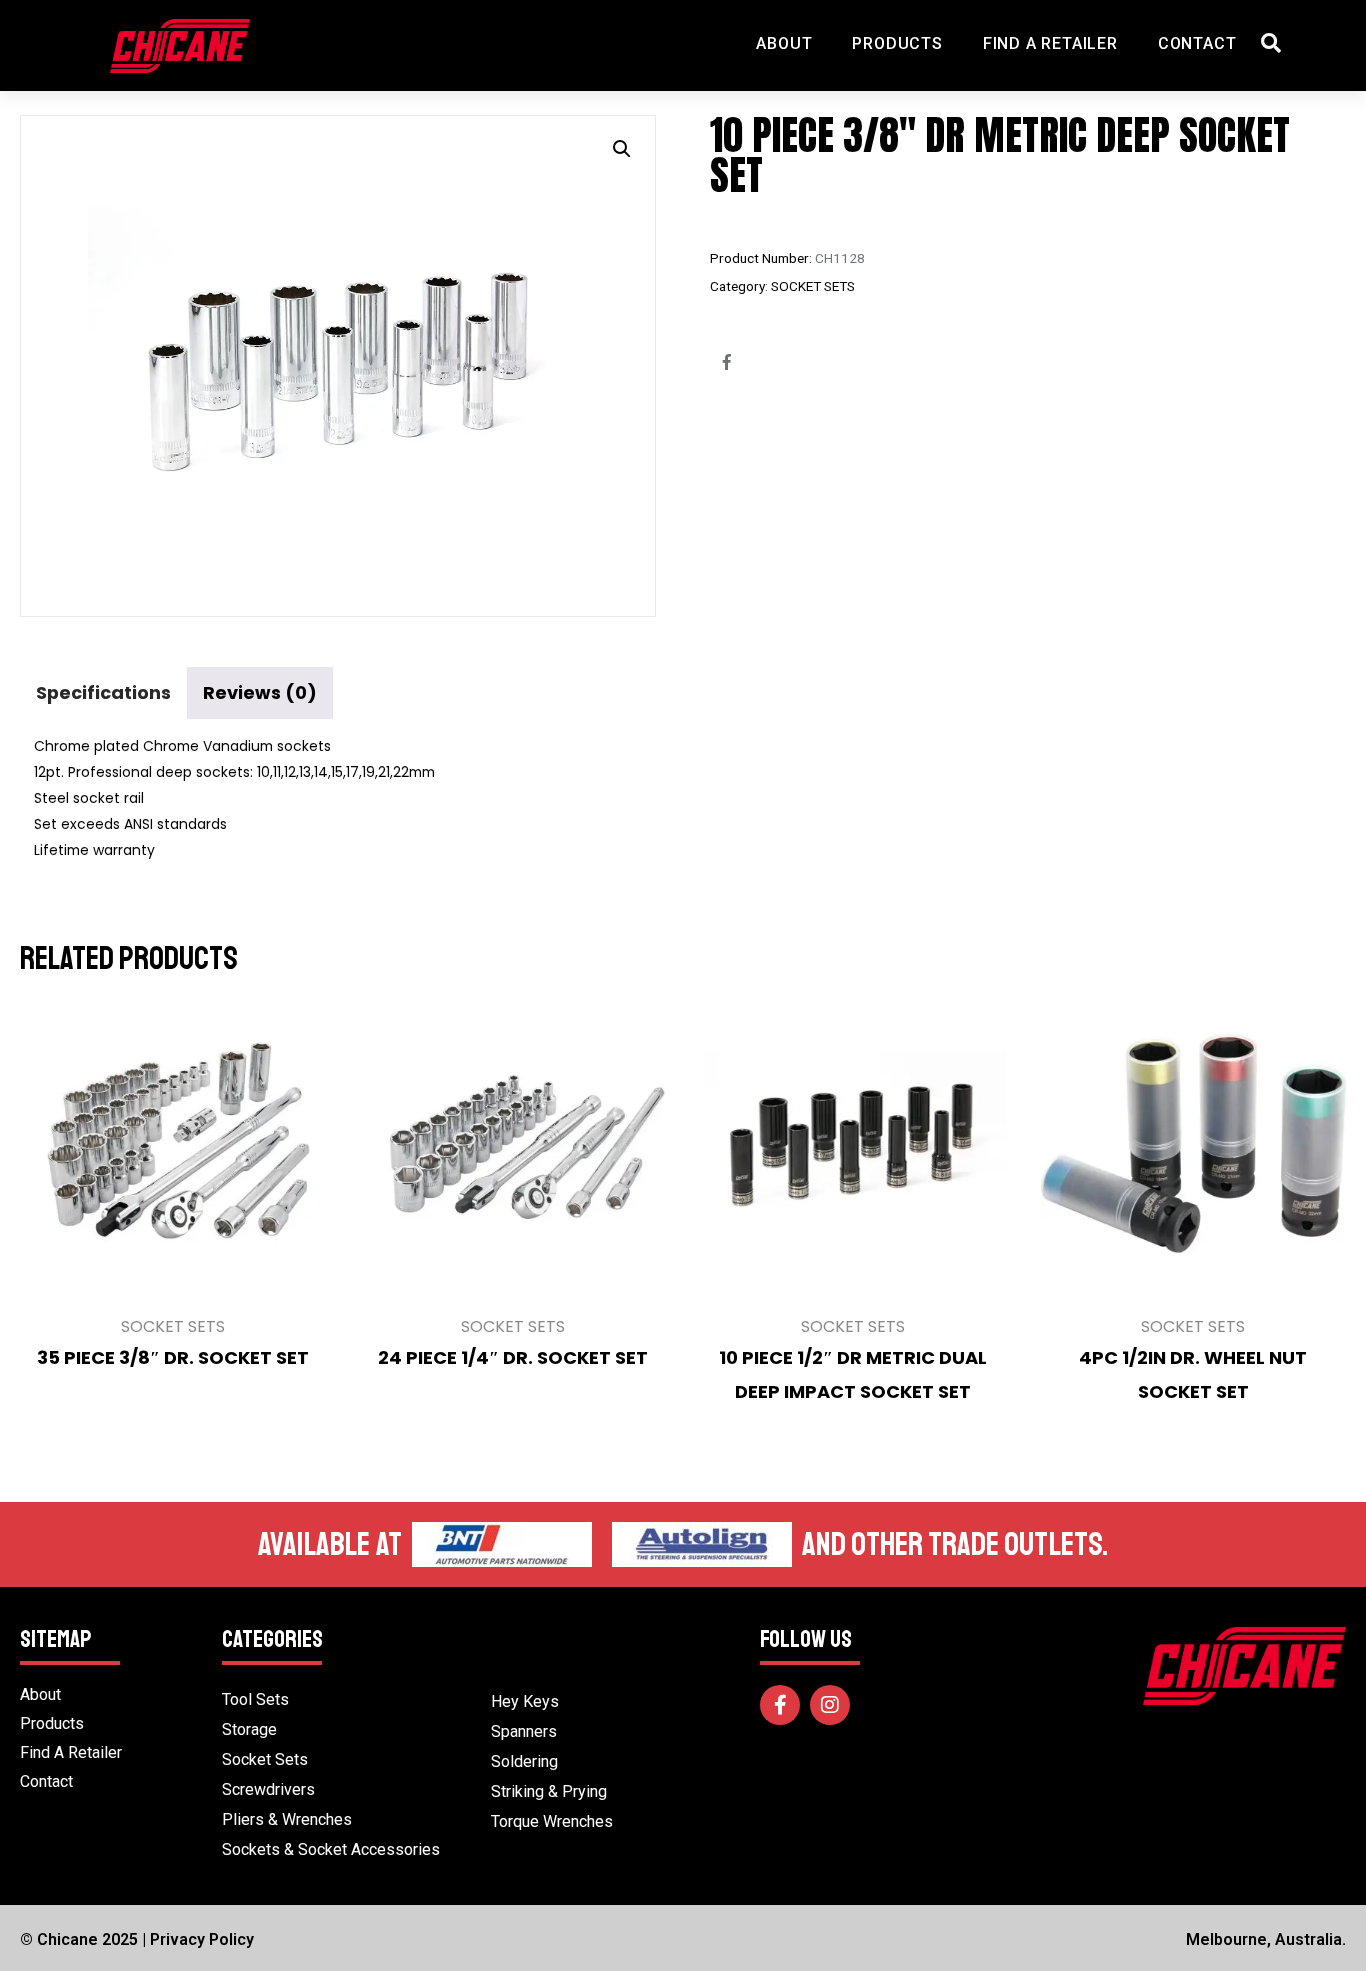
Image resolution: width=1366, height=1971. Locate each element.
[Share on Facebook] (727, 362)
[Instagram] (830, 1705)
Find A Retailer (1050, 43)
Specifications (103, 692)
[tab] (103, 692)
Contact (1197, 43)
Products (897, 43)
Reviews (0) (260, 692)
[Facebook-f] (780, 1705)
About (784, 43)
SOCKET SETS (813, 286)
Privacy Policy (202, 1939)
